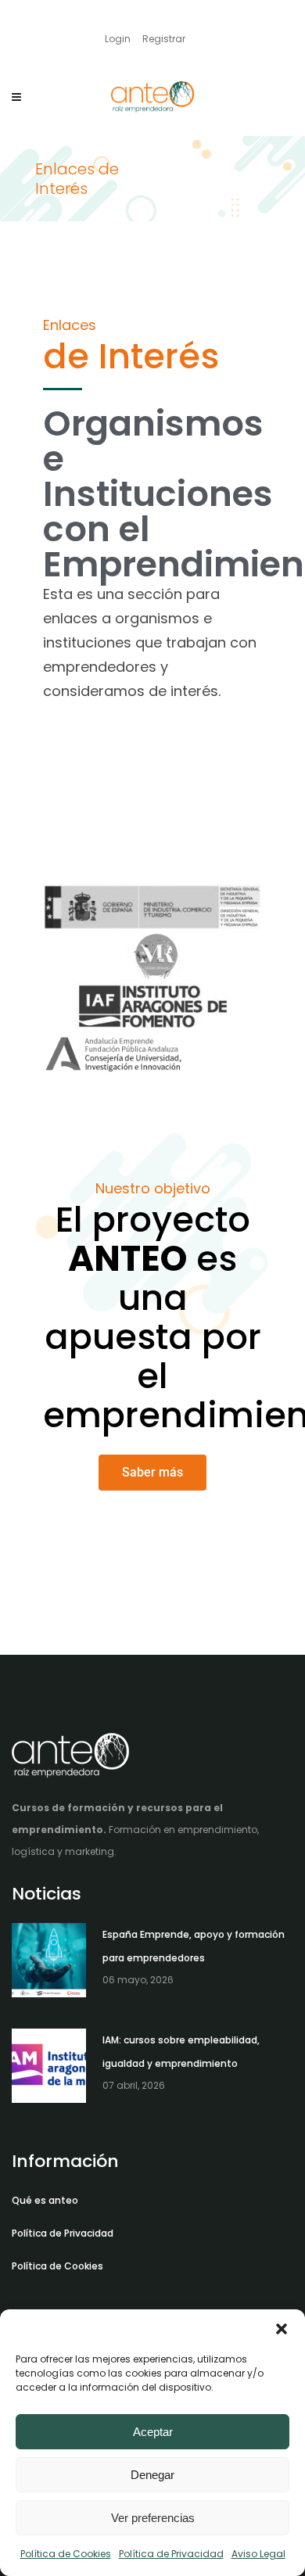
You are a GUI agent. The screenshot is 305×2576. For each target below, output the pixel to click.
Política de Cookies (66, 2554)
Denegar (152, 2475)
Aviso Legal (258, 2554)
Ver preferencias (153, 2518)
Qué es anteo (45, 2200)
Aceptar (153, 2432)
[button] (282, 2329)
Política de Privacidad (171, 2554)
